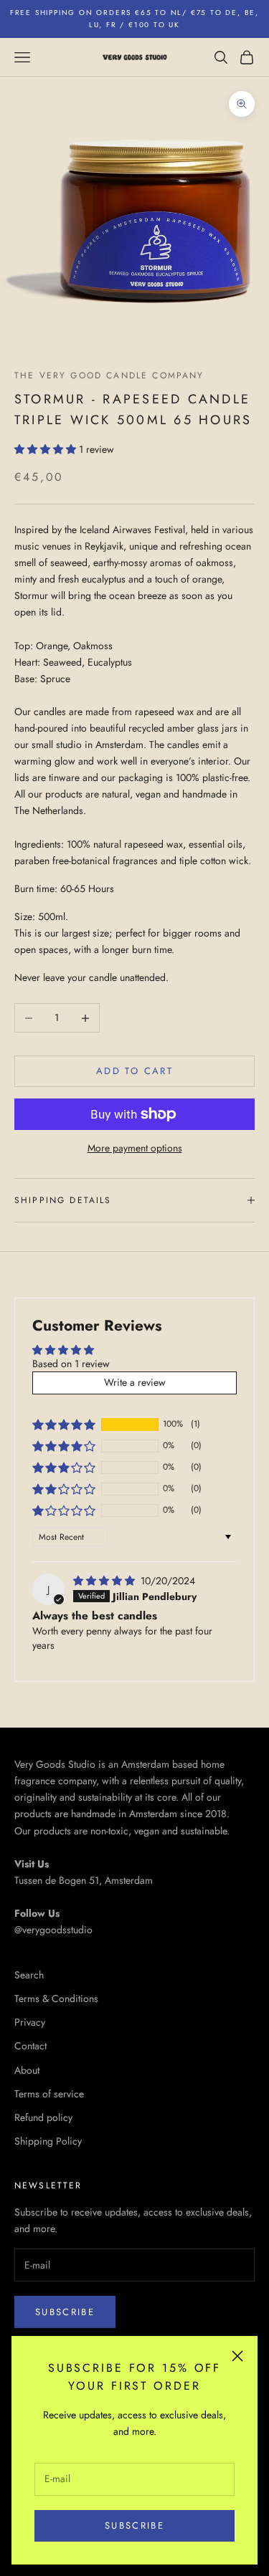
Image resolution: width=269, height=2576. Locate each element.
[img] (105, 1581)
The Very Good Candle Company (109, 375)
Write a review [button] (135, 1382)
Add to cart (134, 1071)
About (27, 2070)
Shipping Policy (48, 2141)
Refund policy (43, 2117)
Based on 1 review (71, 1364)
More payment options (135, 1148)
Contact (30, 2046)
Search (29, 1975)
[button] (47, 449)
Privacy (30, 2022)
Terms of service (49, 2094)
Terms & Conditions (56, 1998)
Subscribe (134, 2525)
